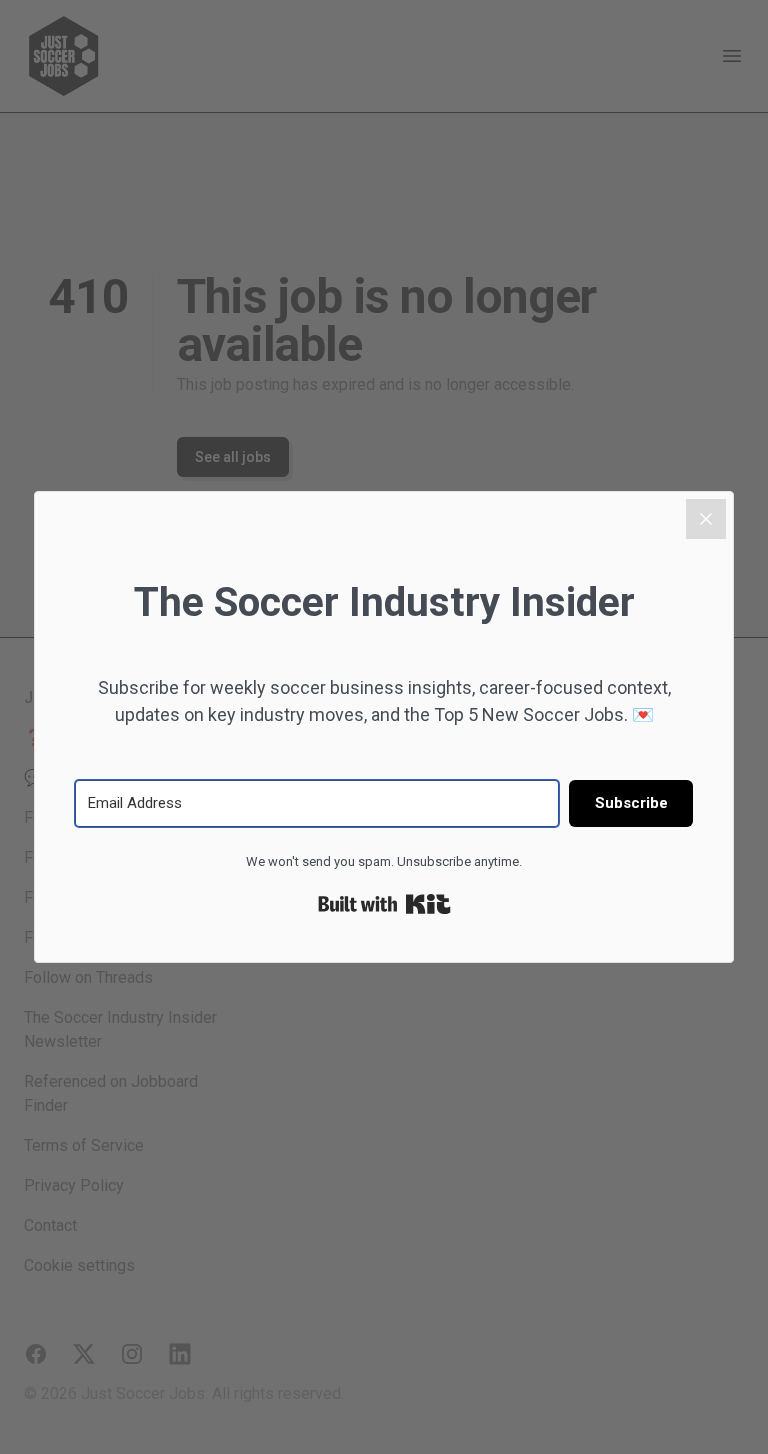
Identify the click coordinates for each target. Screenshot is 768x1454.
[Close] (706, 519)
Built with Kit (384, 904)
